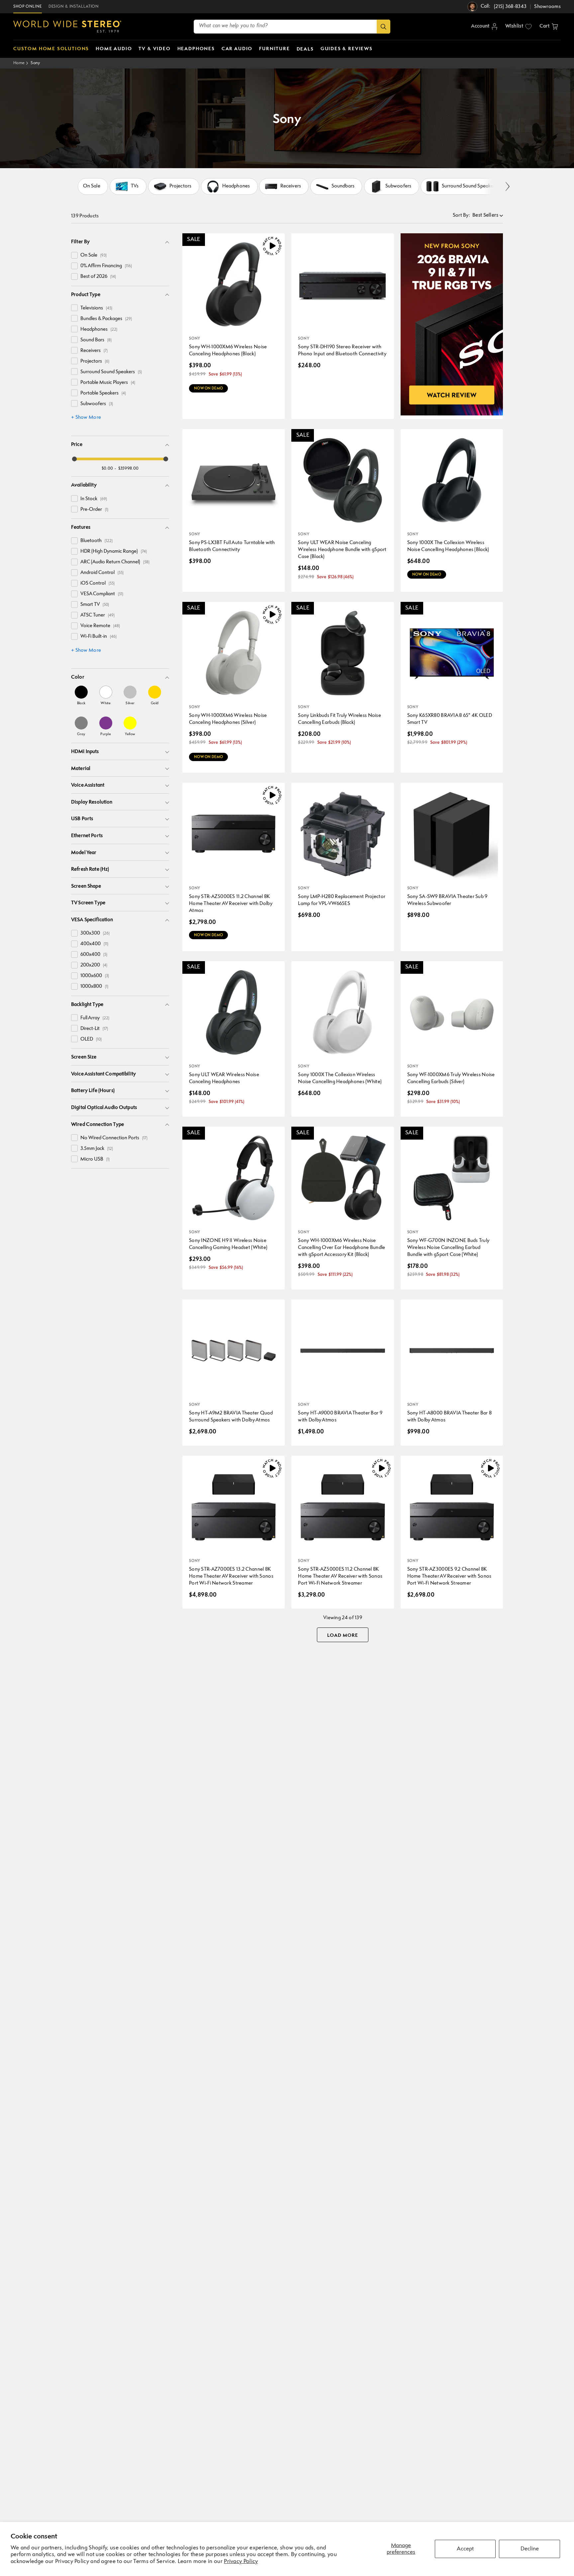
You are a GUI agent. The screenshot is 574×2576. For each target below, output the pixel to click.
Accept (465, 2549)
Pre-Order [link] (94, 510)
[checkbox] (74, 255)
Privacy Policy (241, 2562)
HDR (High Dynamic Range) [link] (114, 552)
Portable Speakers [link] (103, 393)
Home (19, 63)
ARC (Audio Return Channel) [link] (115, 562)
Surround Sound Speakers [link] (111, 372)
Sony (35, 63)
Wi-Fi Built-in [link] (98, 637)
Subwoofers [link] (97, 404)
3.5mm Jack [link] (97, 1149)
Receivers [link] (94, 351)
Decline (530, 2549)
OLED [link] (91, 1039)
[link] (81, 695)
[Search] (383, 27)
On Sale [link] (94, 255)
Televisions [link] (96, 308)
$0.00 (107, 468)
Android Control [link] (102, 573)
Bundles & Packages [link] (106, 319)
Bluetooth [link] (96, 541)
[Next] (507, 186)
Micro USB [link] (95, 1159)
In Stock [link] (94, 499)
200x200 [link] (94, 965)
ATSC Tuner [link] (97, 615)
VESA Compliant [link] (102, 594)
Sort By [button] (461, 216)
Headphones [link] (99, 330)
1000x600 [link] (95, 976)
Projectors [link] (95, 361)
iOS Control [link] (97, 583)
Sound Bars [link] (96, 340)
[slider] (74, 459)
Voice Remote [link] (100, 626)
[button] (549, 27)
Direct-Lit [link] (94, 1029)
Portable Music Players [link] (108, 383)
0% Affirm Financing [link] (106, 266)
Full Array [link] (95, 1018)
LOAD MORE (343, 1635)
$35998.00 (129, 468)
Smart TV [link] (95, 605)
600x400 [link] (94, 955)
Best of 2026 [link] (98, 277)
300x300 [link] (95, 933)
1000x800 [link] (94, 987)
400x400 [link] (94, 944)
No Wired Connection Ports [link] (114, 1138)
